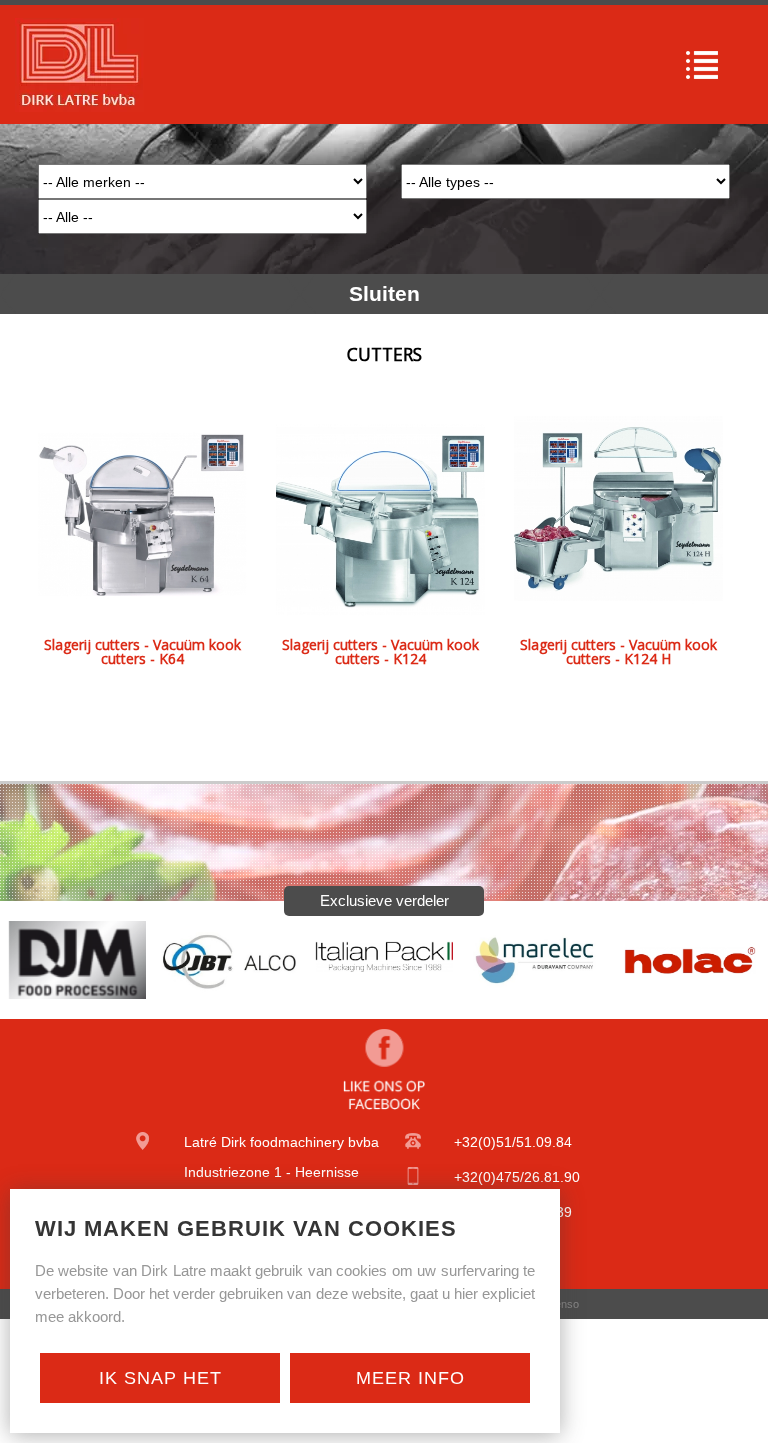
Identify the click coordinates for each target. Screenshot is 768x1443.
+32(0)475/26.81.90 (517, 1177)
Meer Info (410, 1378)
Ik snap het (160, 1378)
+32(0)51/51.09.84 (513, 1142)
